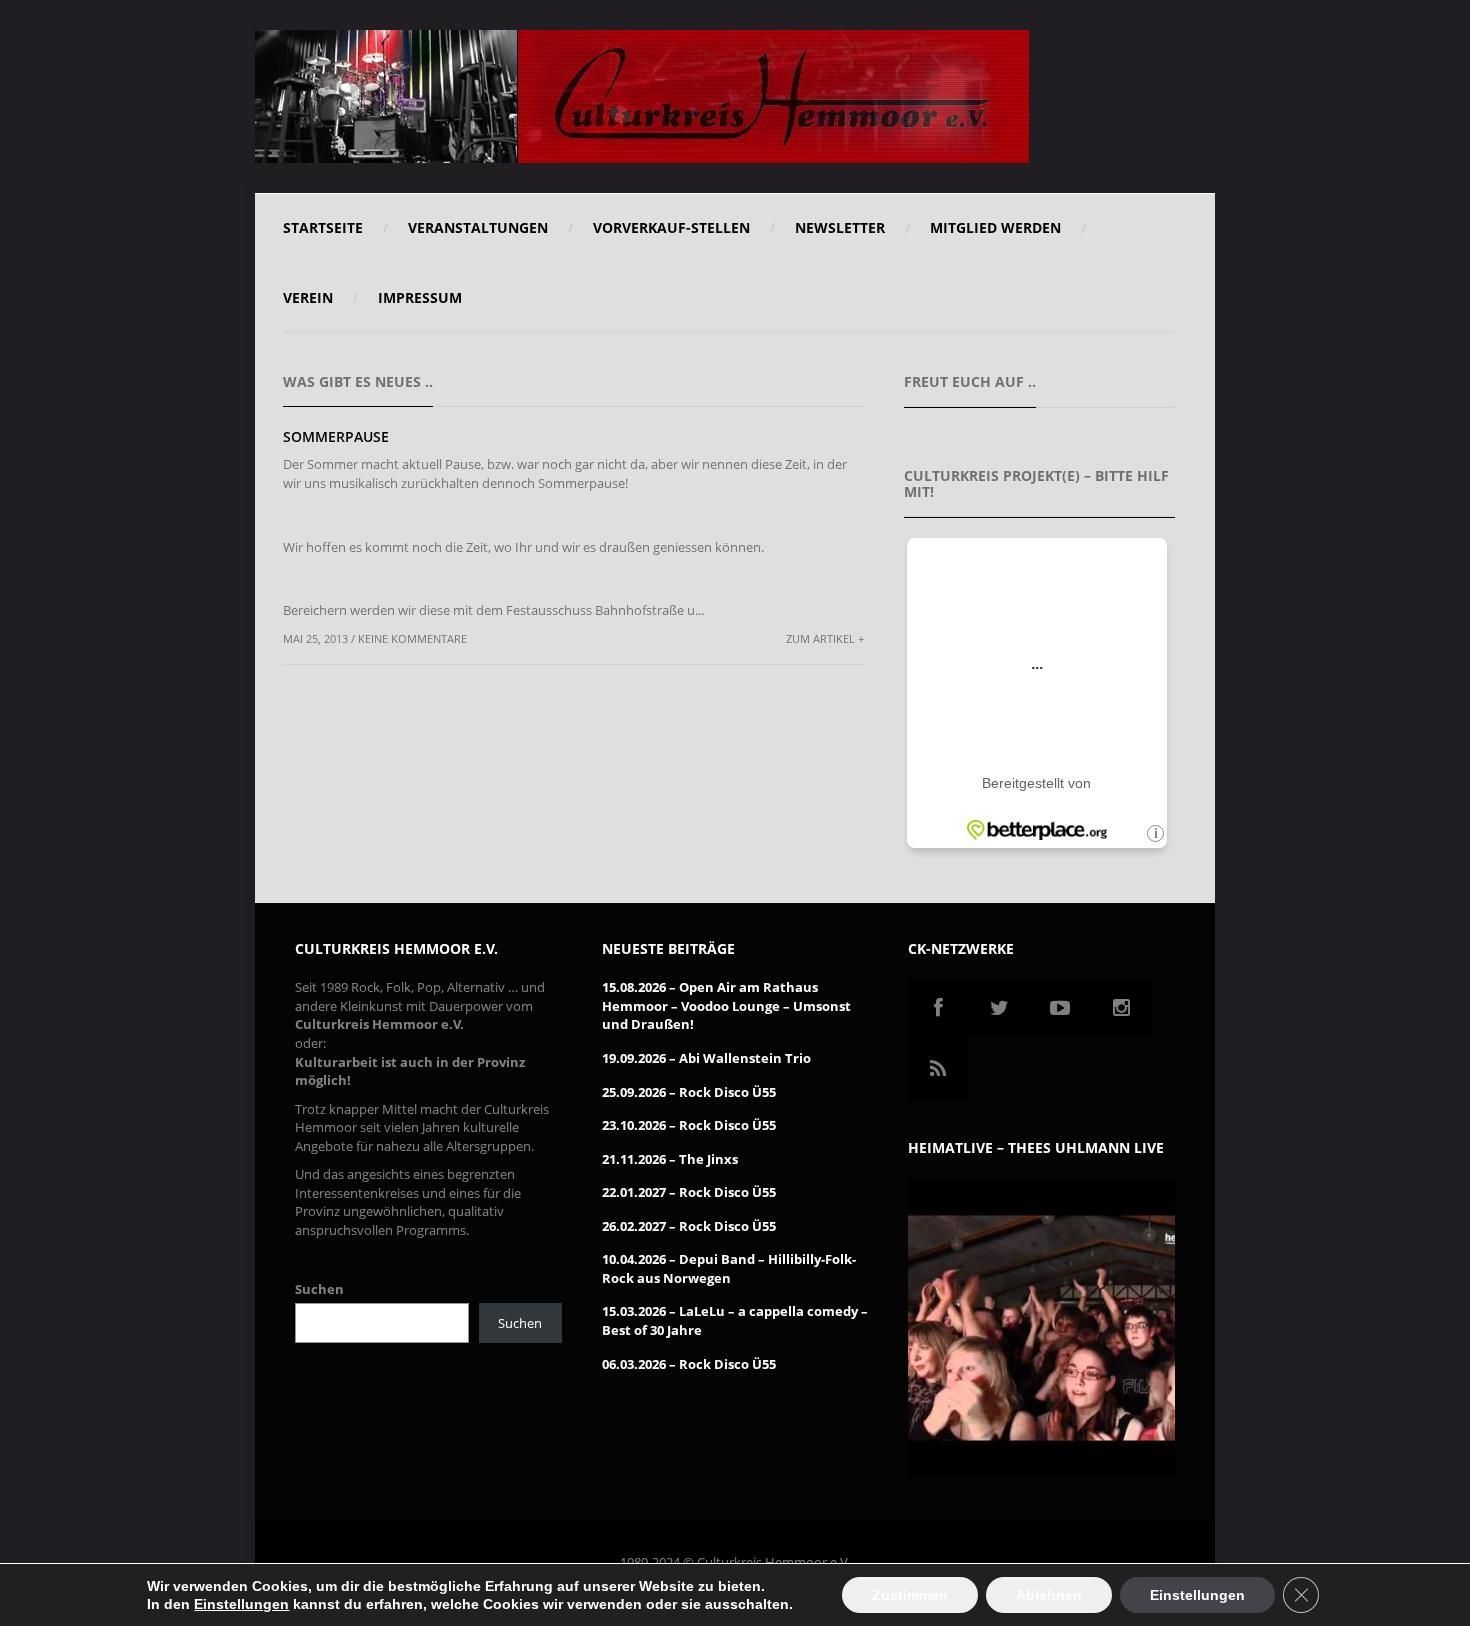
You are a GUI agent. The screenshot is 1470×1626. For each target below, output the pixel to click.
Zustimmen (910, 1595)
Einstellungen (241, 1604)
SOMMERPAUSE (336, 436)
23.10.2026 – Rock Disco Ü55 (689, 1125)
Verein (308, 297)
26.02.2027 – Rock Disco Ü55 (689, 1226)
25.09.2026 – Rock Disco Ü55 (689, 1092)
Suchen (319, 1289)
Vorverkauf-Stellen (671, 227)
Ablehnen (1049, 1595)
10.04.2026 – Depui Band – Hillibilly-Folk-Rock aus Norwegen (729, 1268)
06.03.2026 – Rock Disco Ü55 (689, 1364)
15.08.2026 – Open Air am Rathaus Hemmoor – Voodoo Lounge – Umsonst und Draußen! (726, 1005)
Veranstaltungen (478, 227)
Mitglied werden (995, 227)
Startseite (323, 227)
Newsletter (840, 227)
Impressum (420, 297)
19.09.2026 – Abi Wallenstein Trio (706, 1058)
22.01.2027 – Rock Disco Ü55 (689, 1192)
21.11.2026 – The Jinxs (670, 1159)
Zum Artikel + (825, 638)
